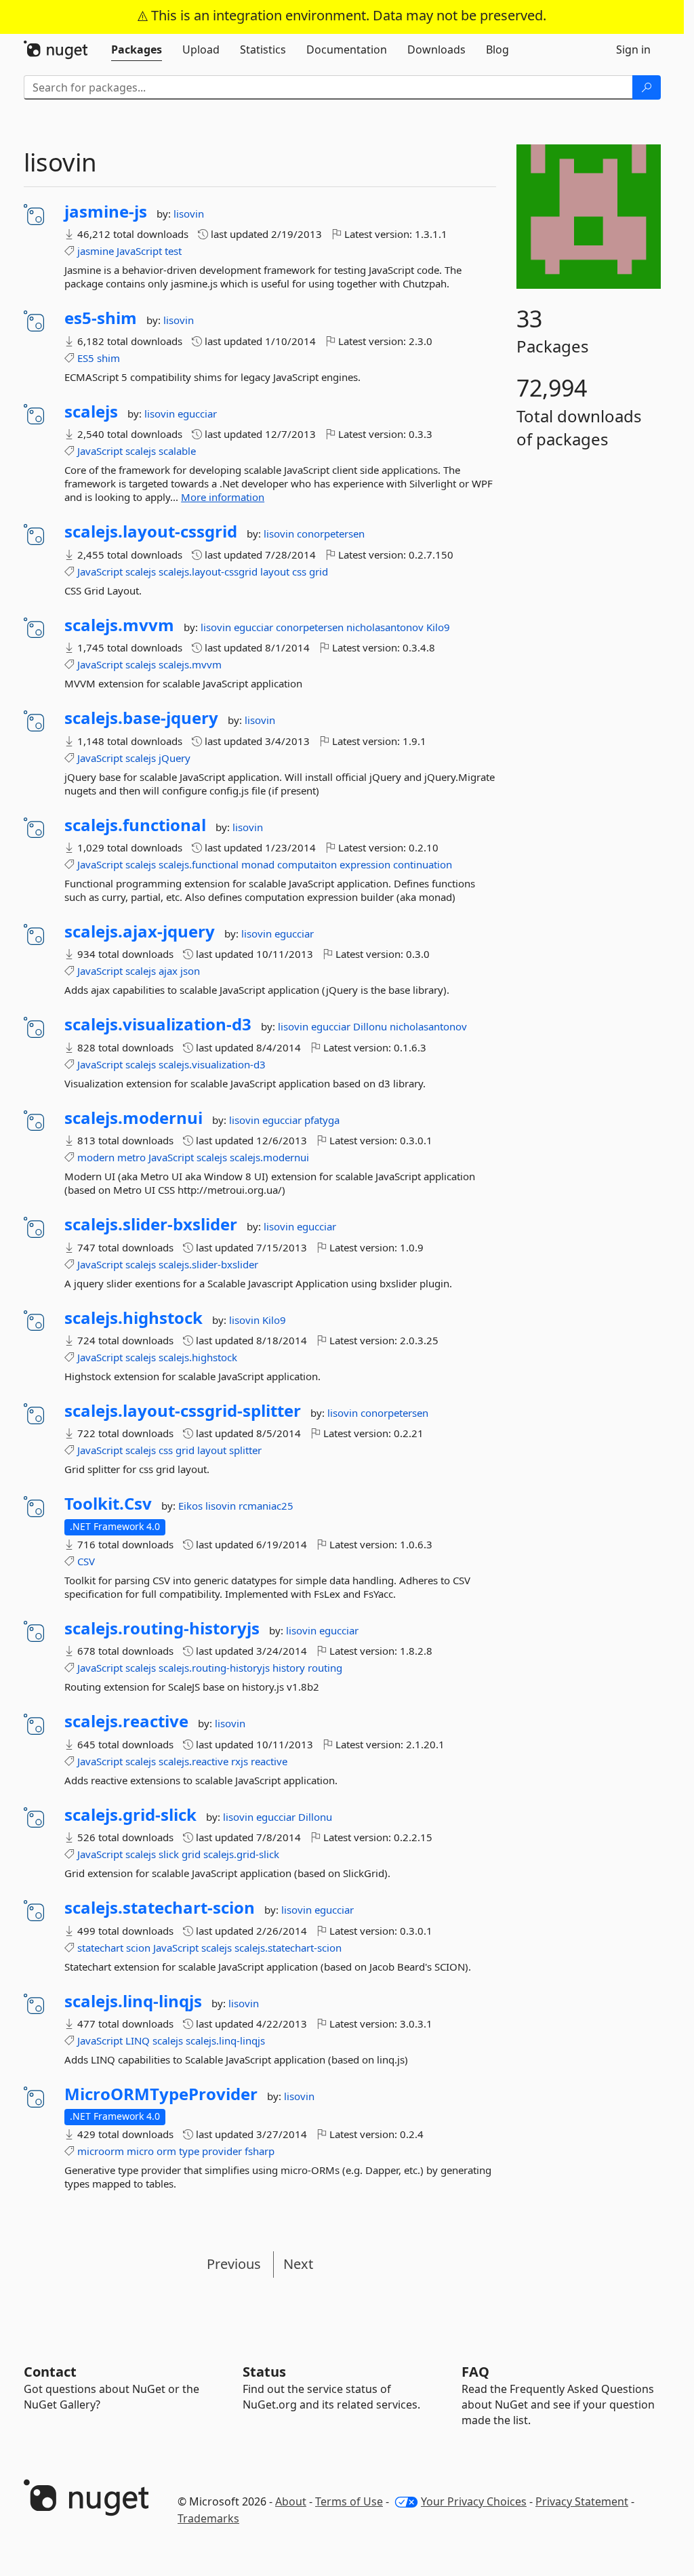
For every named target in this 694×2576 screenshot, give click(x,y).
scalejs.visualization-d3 (158, 1024)
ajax (168, 971)
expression (365, 864)
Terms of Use (349, 2501)
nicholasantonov (386, 627)
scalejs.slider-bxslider (151, 1224)
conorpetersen (331, 534)
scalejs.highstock (134, 1318)
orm (166, 2151)
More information (223, 497)
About (291, 2501)
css (299, 571)
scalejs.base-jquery (141, 718)
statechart (100, 1948)
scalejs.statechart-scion (160, 1908)
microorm (101, 2151)
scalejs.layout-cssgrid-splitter (183, 1411)
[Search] (647, 87)
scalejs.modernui (134, 1118)
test (173, 251)
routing (325, 1668)
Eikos (192, 1506)
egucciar (197, 414)
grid (319, 571)
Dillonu (371, 1026)
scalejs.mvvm (119, 625)
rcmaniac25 (266, 1506)
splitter (245, 1450)
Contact (50, 2372)
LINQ (138, 2040)
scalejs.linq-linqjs (133, 2001)
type (189, 2151)
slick (169, 1854)
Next (298, 2264)
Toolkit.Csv (108, 1504)
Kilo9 (438, 627)
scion (138, 1948)
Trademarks (208, 2518)
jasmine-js (106, 212)
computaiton (307, 864)
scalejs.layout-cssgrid (151, 531)
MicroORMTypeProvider (161, 2094)
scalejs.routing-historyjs (162, 1628)
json (190, 971)
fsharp (260, 2151)
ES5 (86, 358)
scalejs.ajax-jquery (140, 931)
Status (264, 2372)
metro (131, 1157)
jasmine (96, 251)
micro (140, 2151)
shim (108, 358)
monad (258, 864)
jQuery (175, 758)
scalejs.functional (135, 825)
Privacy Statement (582, 2501)
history (289, 1668)
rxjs (240, 1761)
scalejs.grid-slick (130, 1815)
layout (275, 571)
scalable (177, 451)
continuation (423, 864)
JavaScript (139, 251)
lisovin (189, 214)
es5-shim (101, 318)
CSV (86, 1561)
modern (96, 1157)
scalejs (91, 411)
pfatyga (322, 1120)
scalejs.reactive (126, 1721)
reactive (269, 1761)
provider (222, 2151)
